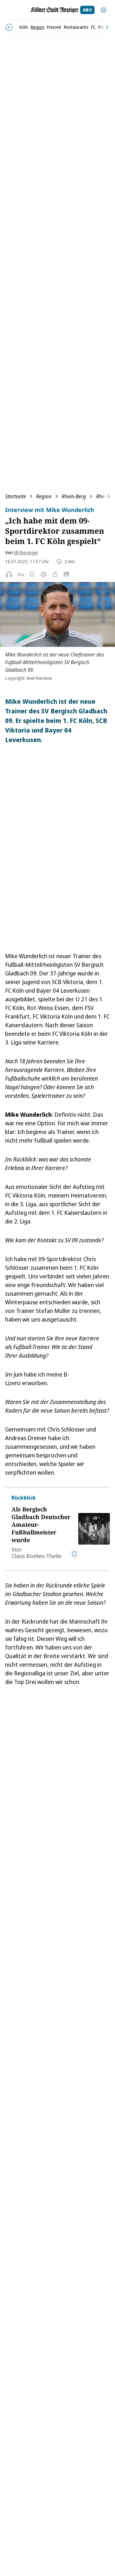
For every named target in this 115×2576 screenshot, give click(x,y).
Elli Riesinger (26, 552)
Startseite (15, 496)
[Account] (103, 10)
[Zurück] (9, 27)
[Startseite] (55, 10)
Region (44, 496)
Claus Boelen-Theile (37, 1556)
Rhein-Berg (74, 496)
